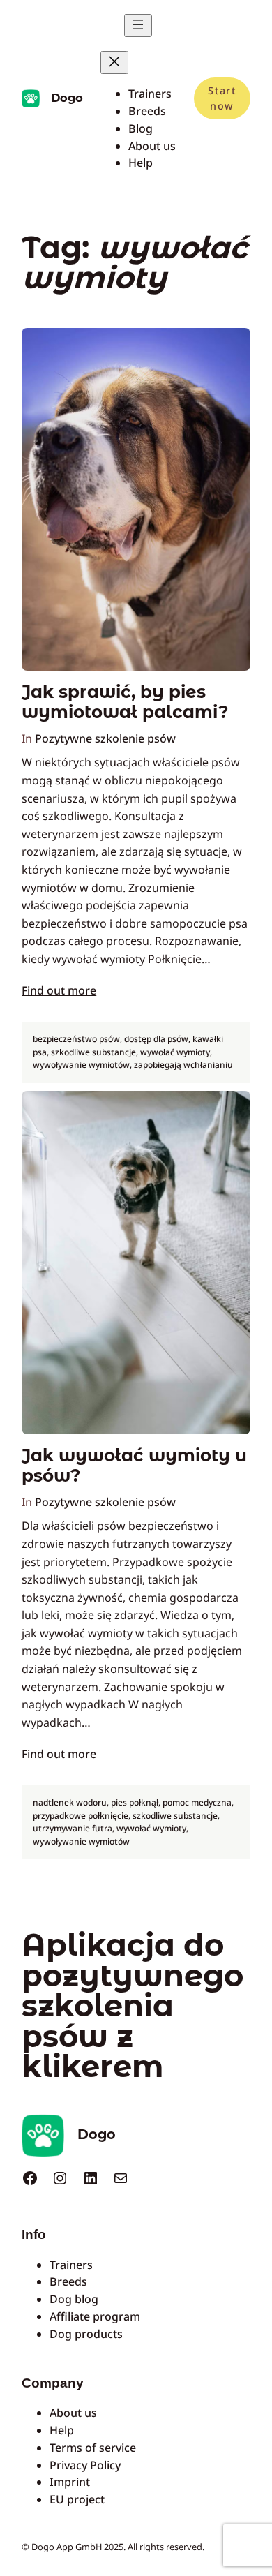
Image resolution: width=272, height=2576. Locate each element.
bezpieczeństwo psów (76, 1039)
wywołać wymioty (175, 1052)
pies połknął (135, 1802)
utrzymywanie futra (73, 1828)
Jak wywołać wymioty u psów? (134, 1466)
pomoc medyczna (197, 1802)
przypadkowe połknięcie (81, 1816)
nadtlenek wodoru (70, 1802)
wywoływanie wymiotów (81, 1065)
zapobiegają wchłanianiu (183, 1065)
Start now (222, 98)
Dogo (67, 98)
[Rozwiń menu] (138, 25)
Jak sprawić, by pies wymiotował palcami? (125, 702)
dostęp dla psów (156, 1039)
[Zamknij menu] (114, 62)
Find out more (59, 990)
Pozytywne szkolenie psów (105, 738)
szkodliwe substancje (93, 1052)
